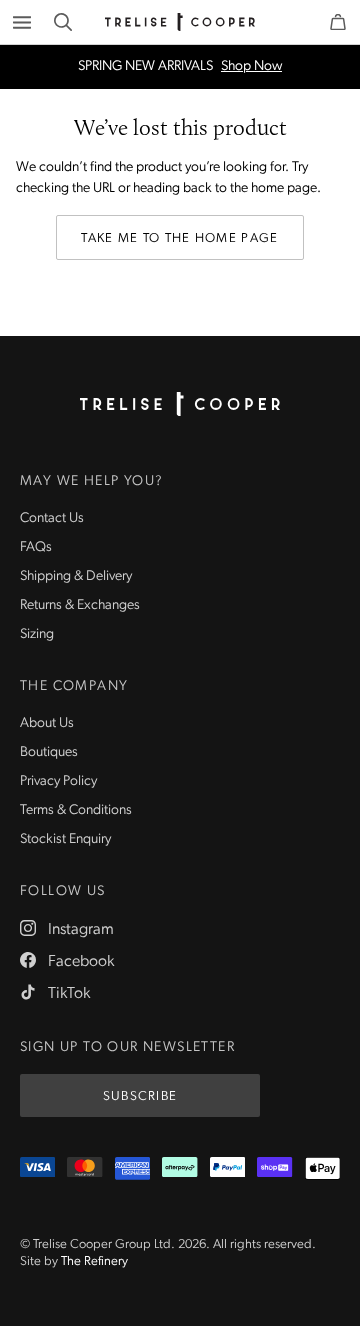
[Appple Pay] (322, 1168)
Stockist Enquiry (65, 839)
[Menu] (22, 22)
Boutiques (49, 752)
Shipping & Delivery (76, 576)
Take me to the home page (179, 238)
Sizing (37, 634)
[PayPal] (227, 1168)
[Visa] (37, 1168)
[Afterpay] (179, 1168)
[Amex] (132, 1168)
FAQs (36, 547)
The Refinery (94, 1261)
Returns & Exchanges (80, 605)
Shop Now (251, 67)
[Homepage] (180, 404)
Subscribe (140, 1096)
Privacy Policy (58, 781)
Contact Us (52, 518)
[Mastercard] (84, 1168)
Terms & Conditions (76, 810)
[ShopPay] (274, 1168)
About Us (47, 723)
